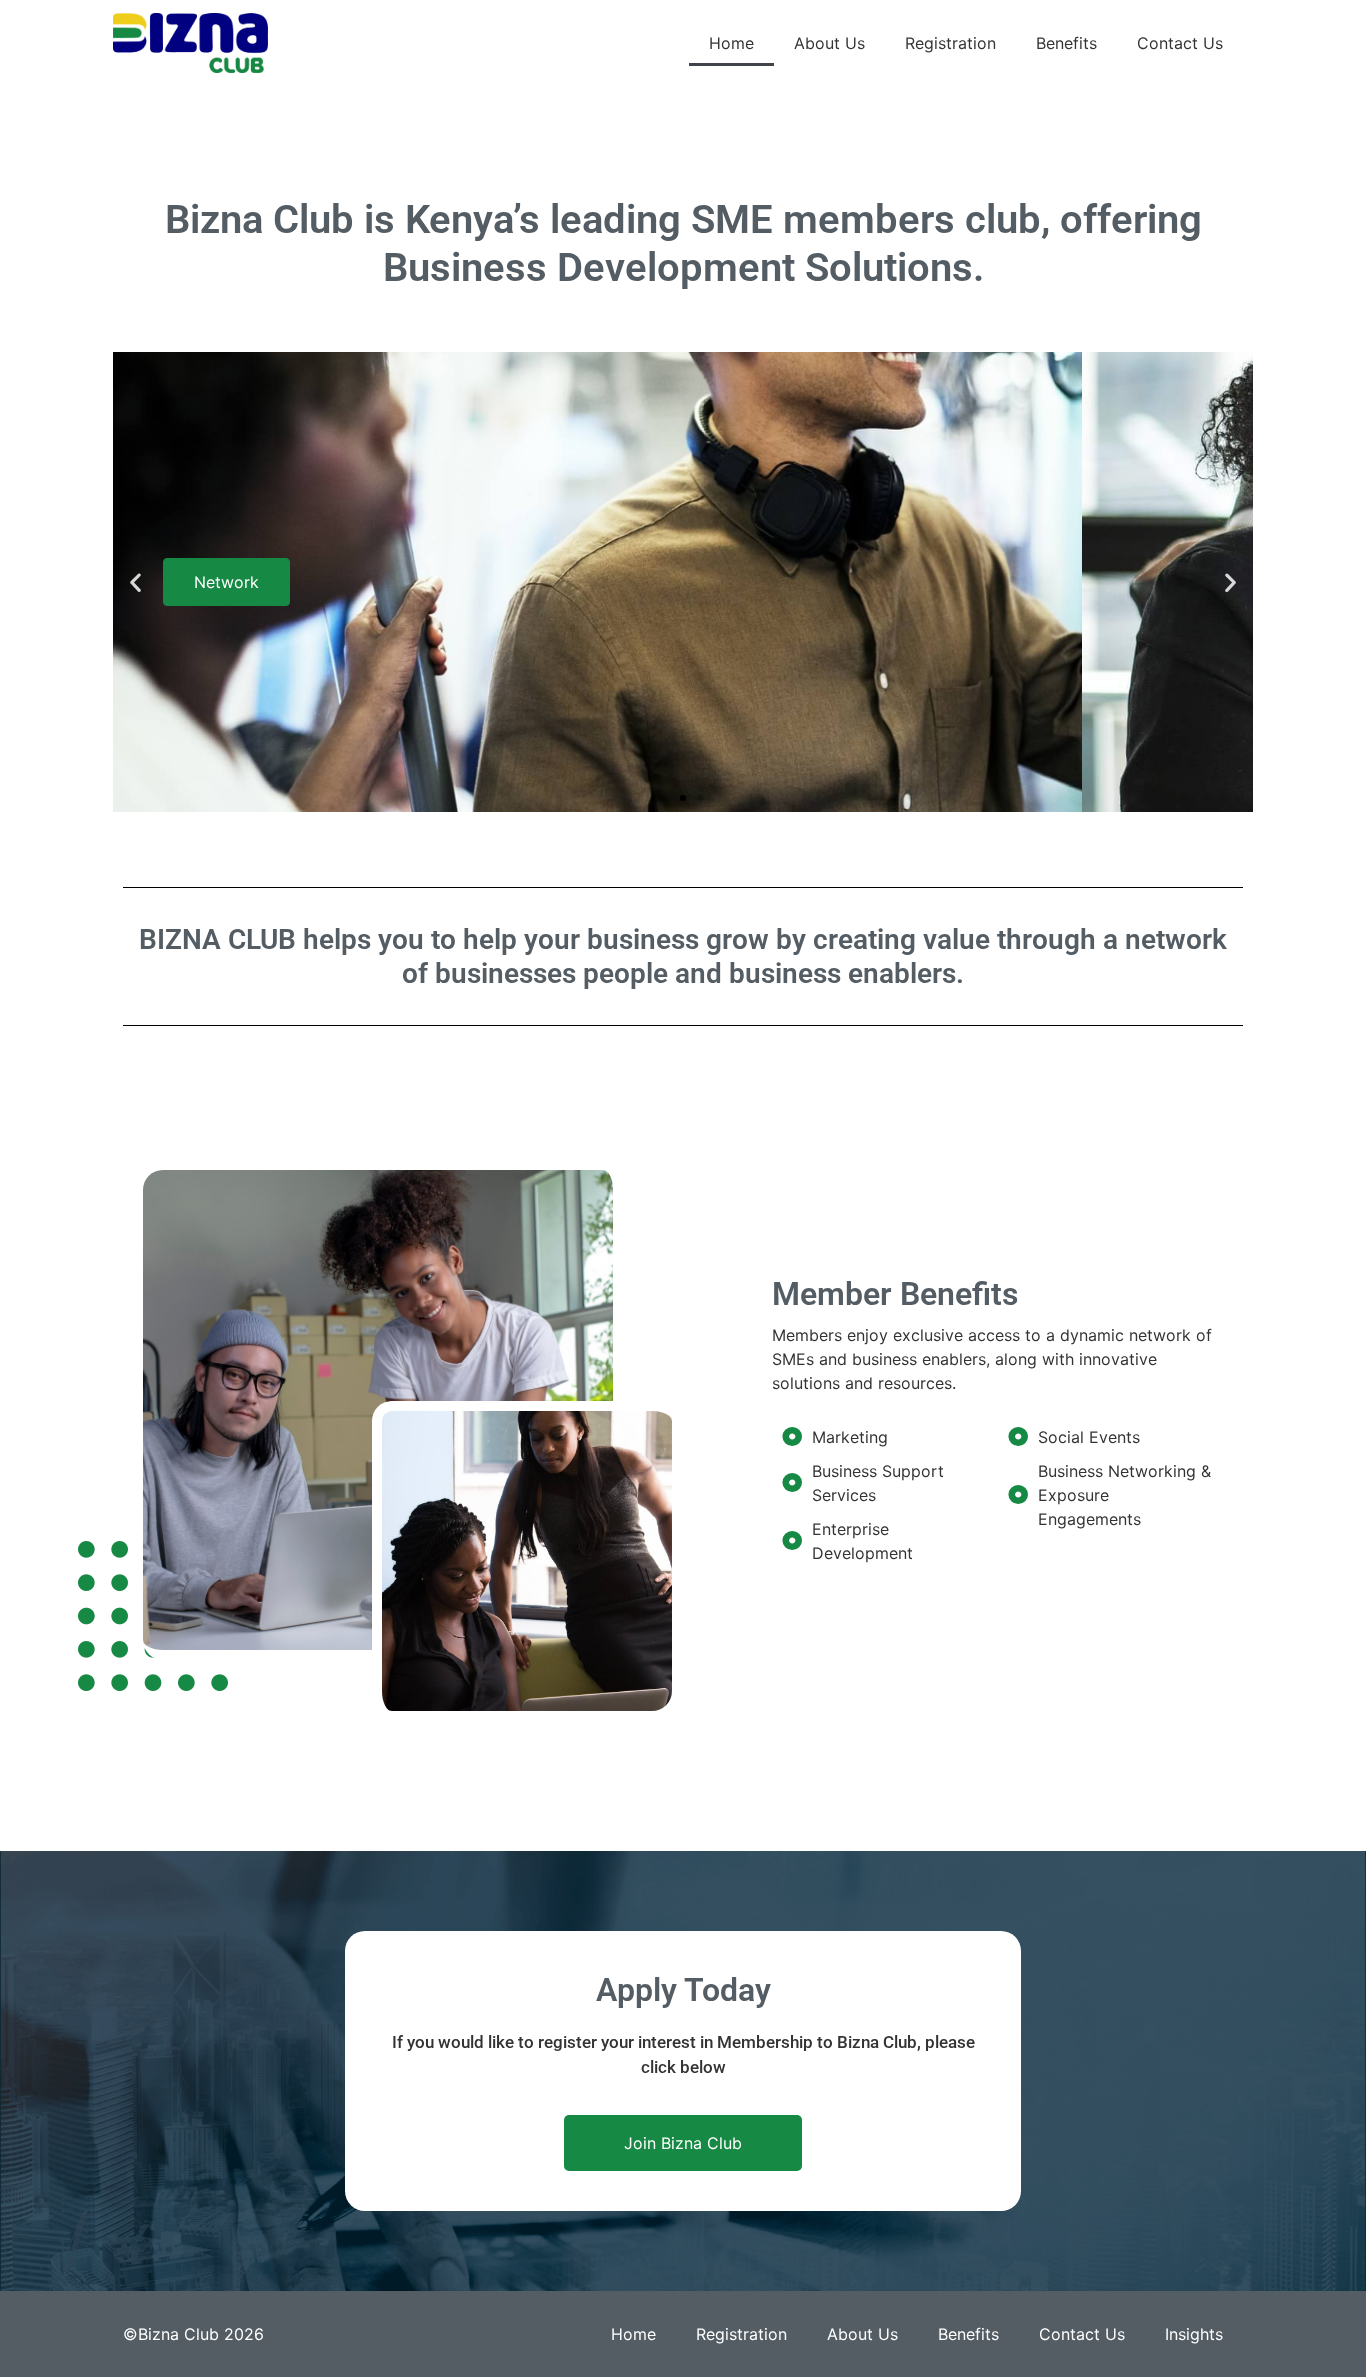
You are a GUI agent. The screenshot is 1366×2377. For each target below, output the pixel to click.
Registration (950, 43)
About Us (829, 43)
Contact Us (1180, 43)
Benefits (1066, 43)
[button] (135, 582)
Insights (1194, 2334)
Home (731, 43)
